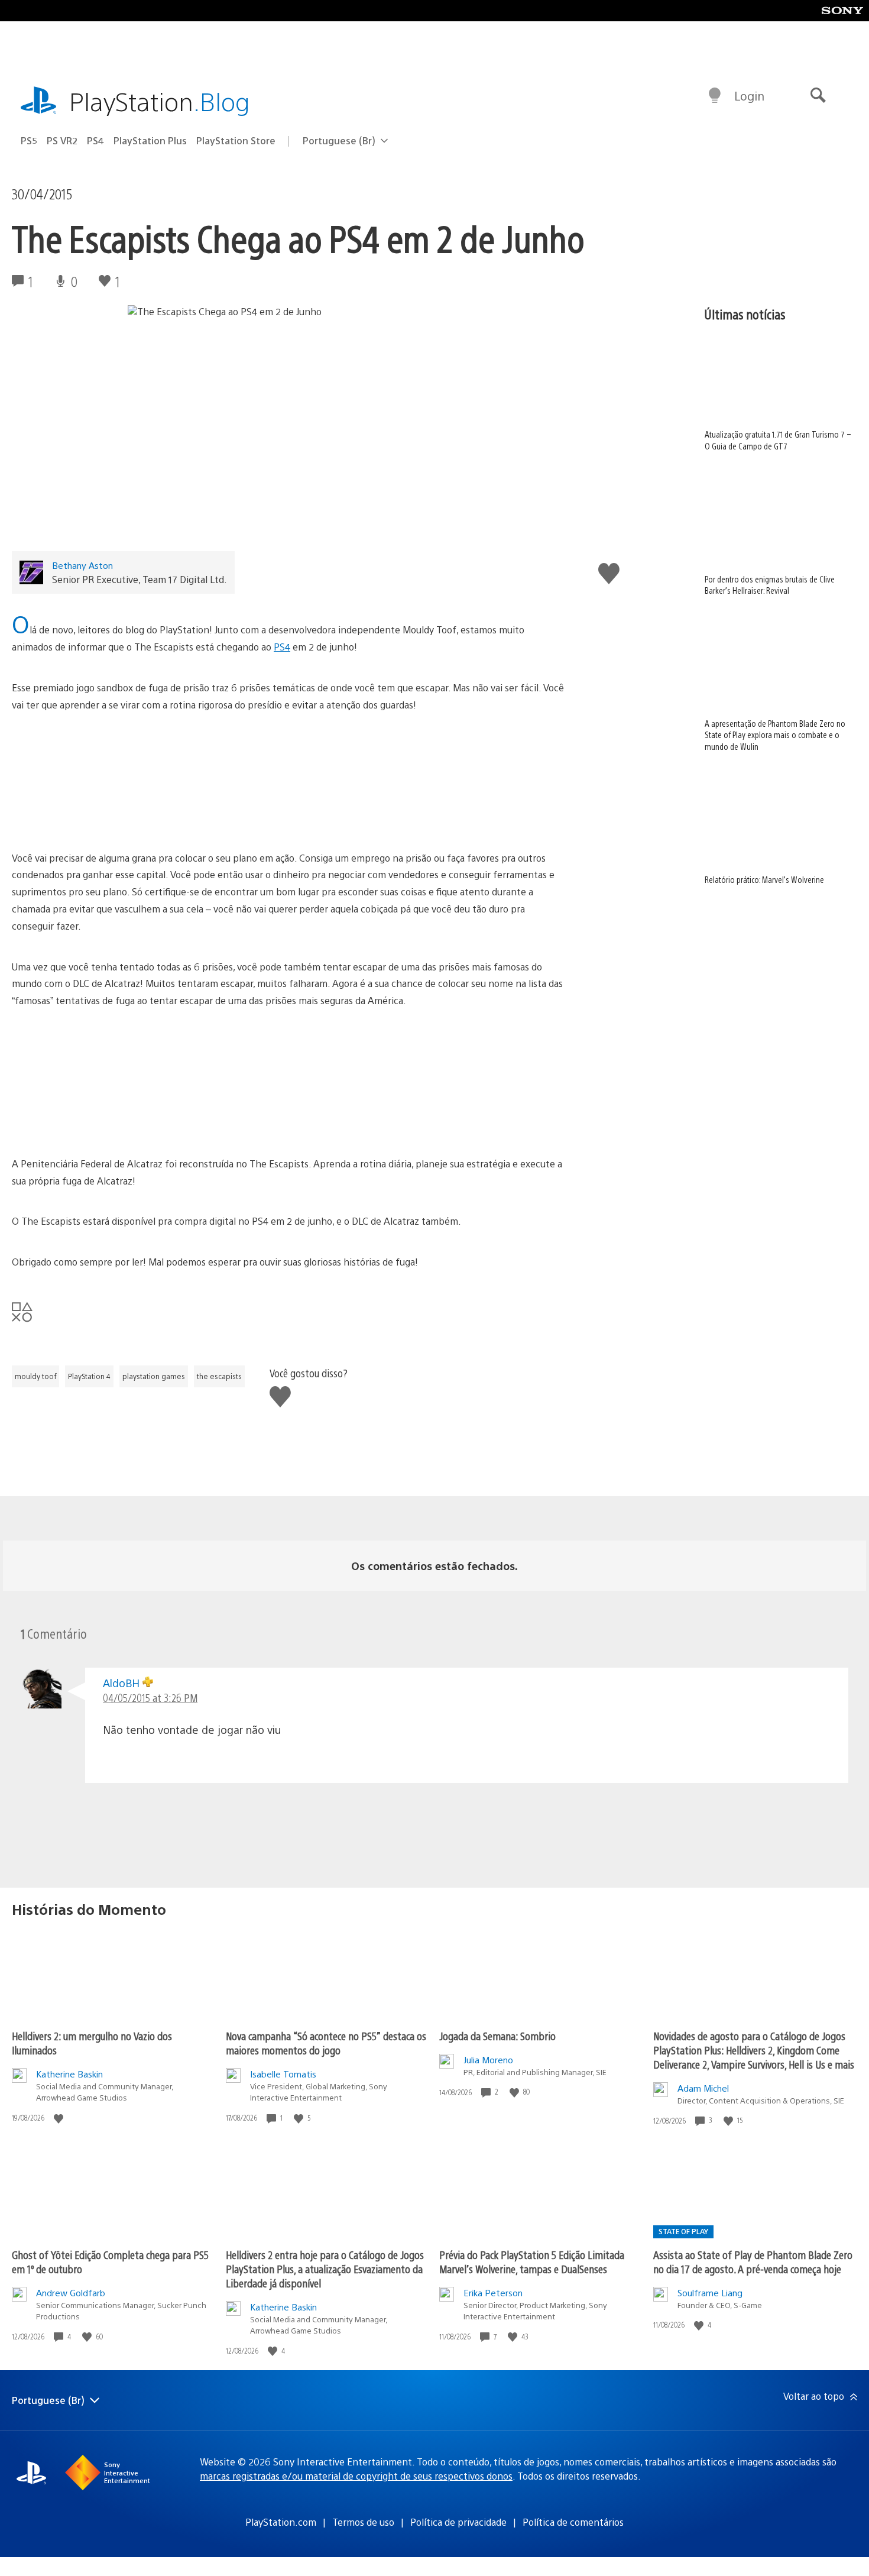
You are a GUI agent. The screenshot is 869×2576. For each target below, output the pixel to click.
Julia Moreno (488, 2059)
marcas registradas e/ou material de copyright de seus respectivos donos (356, 2476)
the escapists (219, 1376)
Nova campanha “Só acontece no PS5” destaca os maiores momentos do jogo (326, 2043)
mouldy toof (35, 1376)
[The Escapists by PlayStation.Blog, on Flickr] (288, 782)
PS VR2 (62, 140)
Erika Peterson (493, 2292)
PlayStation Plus (150, 140)
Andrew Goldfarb (71, 2292)
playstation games (154, 1376)
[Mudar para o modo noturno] (715, 96)
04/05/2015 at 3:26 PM (150, 1698)
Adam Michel (703, 2088)
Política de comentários (573, 2522)
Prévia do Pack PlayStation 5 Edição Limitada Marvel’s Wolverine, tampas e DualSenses (532, 2262)
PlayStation (160, 101)
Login (749, 96)
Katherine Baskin (69, 2074)
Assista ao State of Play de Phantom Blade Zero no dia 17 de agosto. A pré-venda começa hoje (753, 2262)
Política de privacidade (458, 2522)
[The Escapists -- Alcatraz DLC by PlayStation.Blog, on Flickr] (380, 1123)
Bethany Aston (82, 565)
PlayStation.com (281, 2522)
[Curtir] (60, 2118)
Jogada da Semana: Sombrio (497, 2036)
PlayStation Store (236, 140)
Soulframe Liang (710, 2292)
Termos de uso (363, 2522)
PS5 (29, 140)
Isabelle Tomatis (283, 2074)
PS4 (95, 140)
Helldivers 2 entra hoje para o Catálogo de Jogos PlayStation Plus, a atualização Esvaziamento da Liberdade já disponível (325, 2269)
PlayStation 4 (89, 1376)
